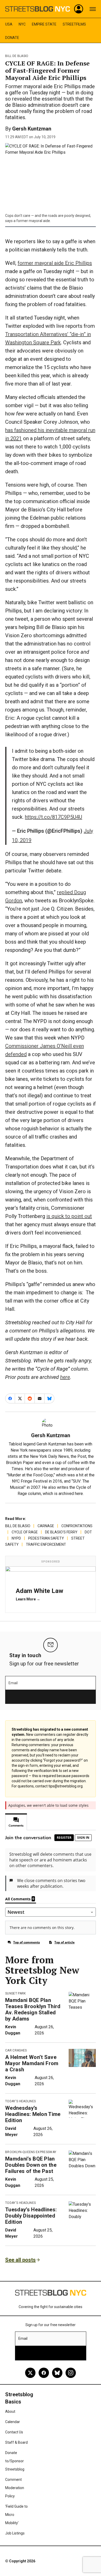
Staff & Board (16, 2442)
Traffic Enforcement (46, 1544)
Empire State (44, 24)
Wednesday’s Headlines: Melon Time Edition (33, 2114)
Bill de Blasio (17, 56)
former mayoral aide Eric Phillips (55, 263)
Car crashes (16, 2050)
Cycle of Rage (25, 1532)
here (65, 1377)
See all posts (20, 2260)
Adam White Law (39, 1591)
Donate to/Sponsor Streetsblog (15, 2461)
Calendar (13, 2422)
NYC (22, 24)
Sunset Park (16, 1993)
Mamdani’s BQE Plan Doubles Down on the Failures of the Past (31, 2165)
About (10, 2411)
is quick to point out (69, 1216)
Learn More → (28, 1599)
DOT (88, 1532)
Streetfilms (74, 24)
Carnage (46, 1526)
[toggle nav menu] (93, 9)
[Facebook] (44, 2373)
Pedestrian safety (46, 1538)
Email (13, 1683)
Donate (12, 38)
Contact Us (14, 2432)
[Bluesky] (57, 2373)
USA (9, 24)
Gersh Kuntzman (32, 129)
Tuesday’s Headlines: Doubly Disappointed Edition (31, 2216)
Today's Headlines (20, 2101)
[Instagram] (71, 2373)
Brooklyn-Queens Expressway (31, 2152)
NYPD (16, 1538)
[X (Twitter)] (30, 2373)
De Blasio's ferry (61, 1532)
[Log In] (79, 9)
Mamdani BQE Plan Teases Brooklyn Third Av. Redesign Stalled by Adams (33, 2009)
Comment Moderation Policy (15, 2488)
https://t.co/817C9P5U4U (53, 817)
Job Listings (15, 2533)
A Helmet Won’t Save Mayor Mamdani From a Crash (32, 2063)
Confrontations (77, 1526)
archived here (71, 1494)
